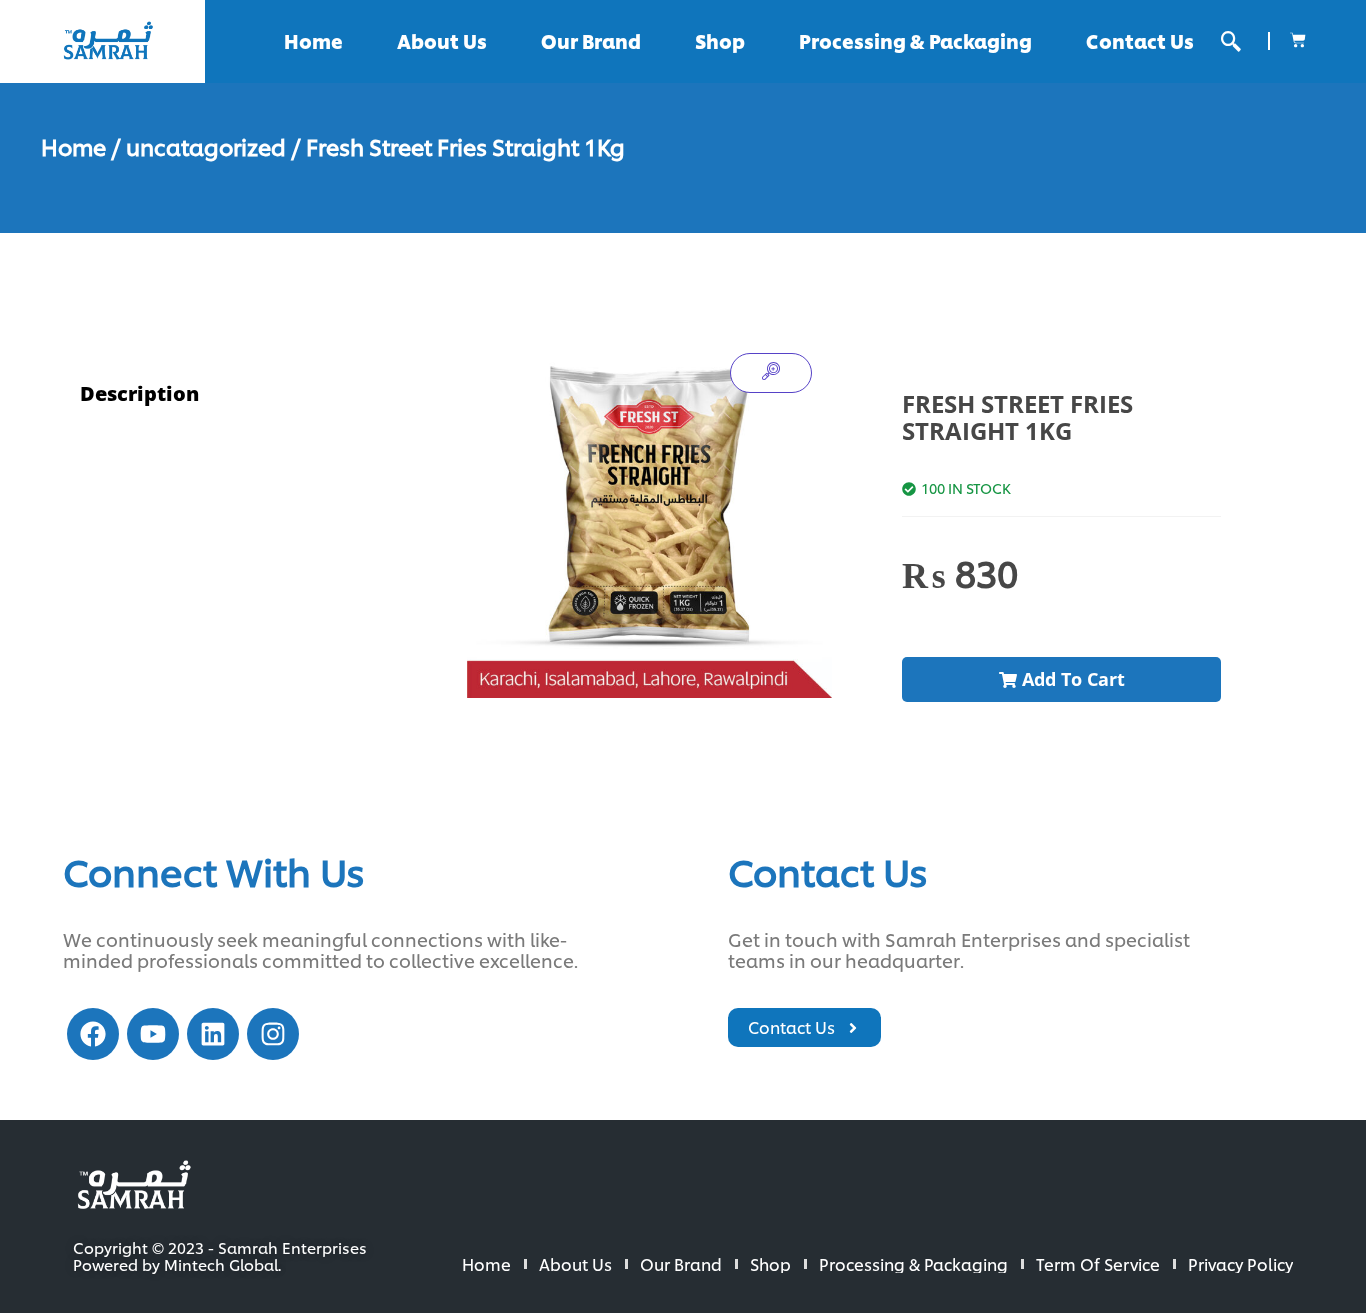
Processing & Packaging (915, 40)
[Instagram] (273, 1034)
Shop (720, 40)
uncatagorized (206, 146)
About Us (442, 40)
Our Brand (591, 40)
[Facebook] (93, 1034)
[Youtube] (153, 1034)
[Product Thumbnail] (771, 373)
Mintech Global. (222, 1264)
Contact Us (1140, 40)
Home (313, 40)
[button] (1231, 41)
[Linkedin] (213, 1034)
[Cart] (1298, 40)
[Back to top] (1286, 1233)
